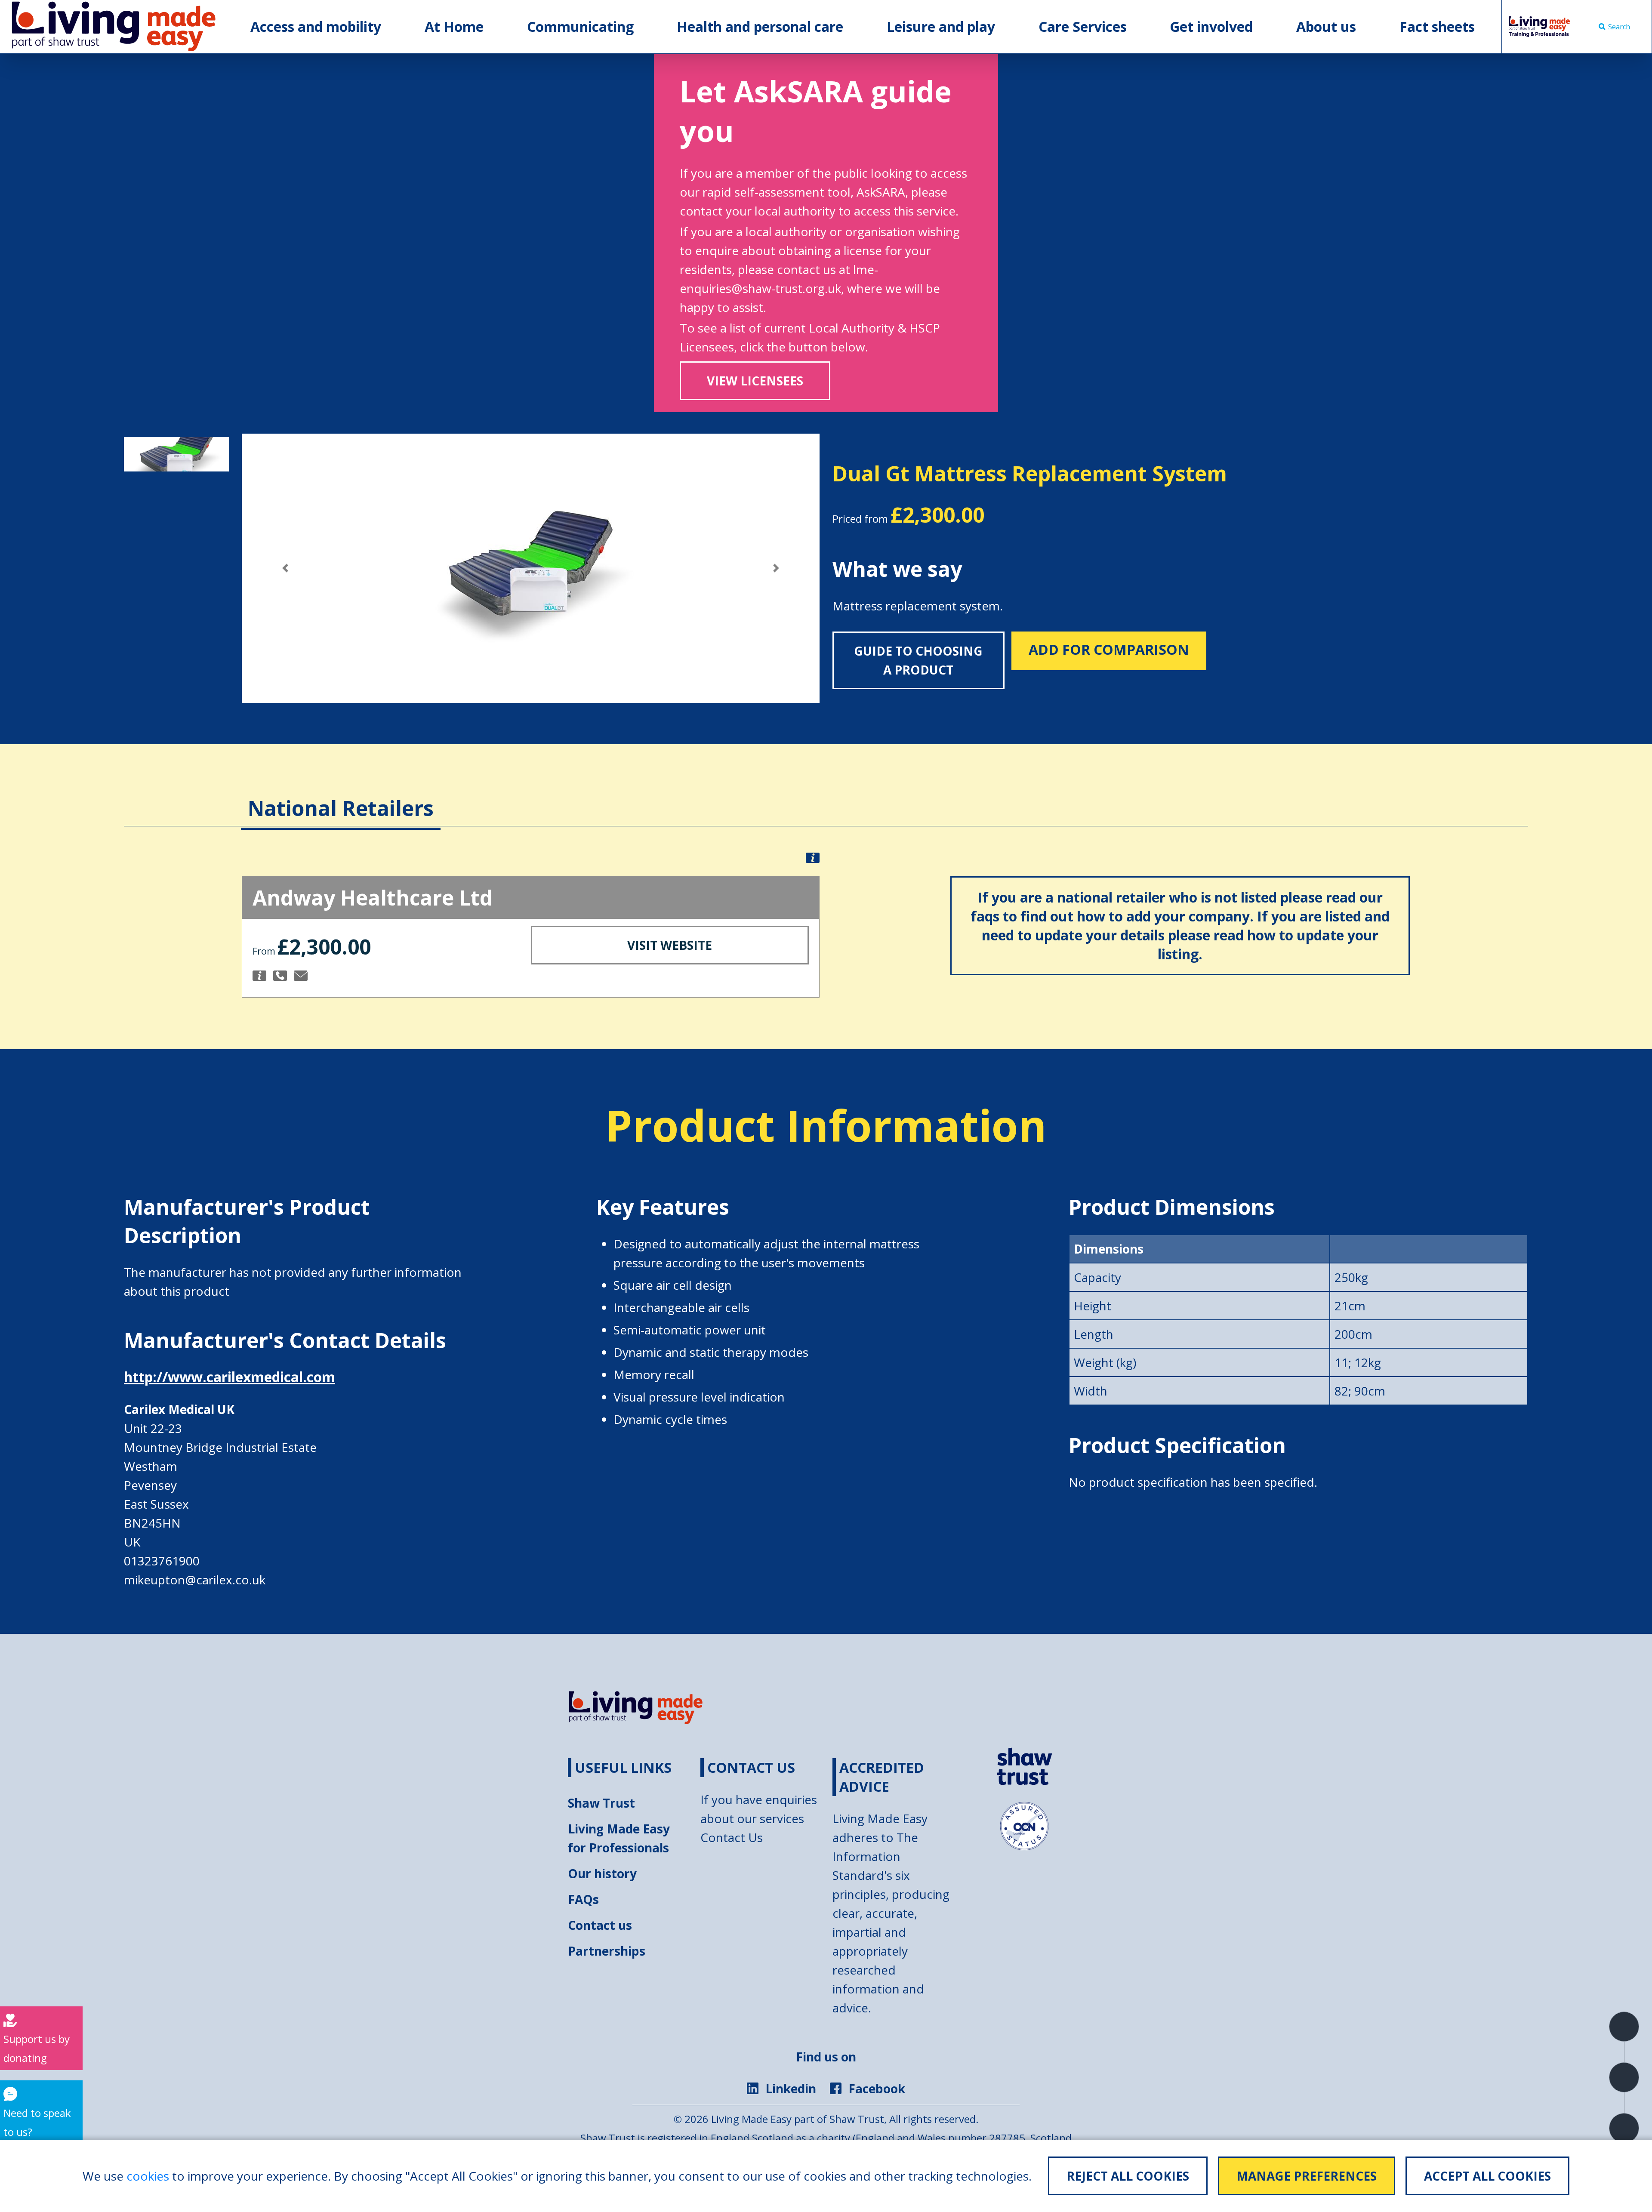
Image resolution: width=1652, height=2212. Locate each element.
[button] (285, 568)
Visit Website (670, 945)
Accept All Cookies (1487, 2176)
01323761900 (162, 1561)
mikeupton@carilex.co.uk (195, 1580)
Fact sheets (1437, 26)
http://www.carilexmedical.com (230, 1377)
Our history (602, 1873)
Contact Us (732, 1837)
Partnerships (607, 1951)
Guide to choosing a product (918, 660)
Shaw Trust (601, 1803)
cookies (148, 2176)
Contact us (600, 1925)
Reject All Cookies (1128, 2176)
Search (1619, 27)
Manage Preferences (1307, 2176)
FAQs (583, 1899)
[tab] (341, 795)
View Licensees (755, 381)
